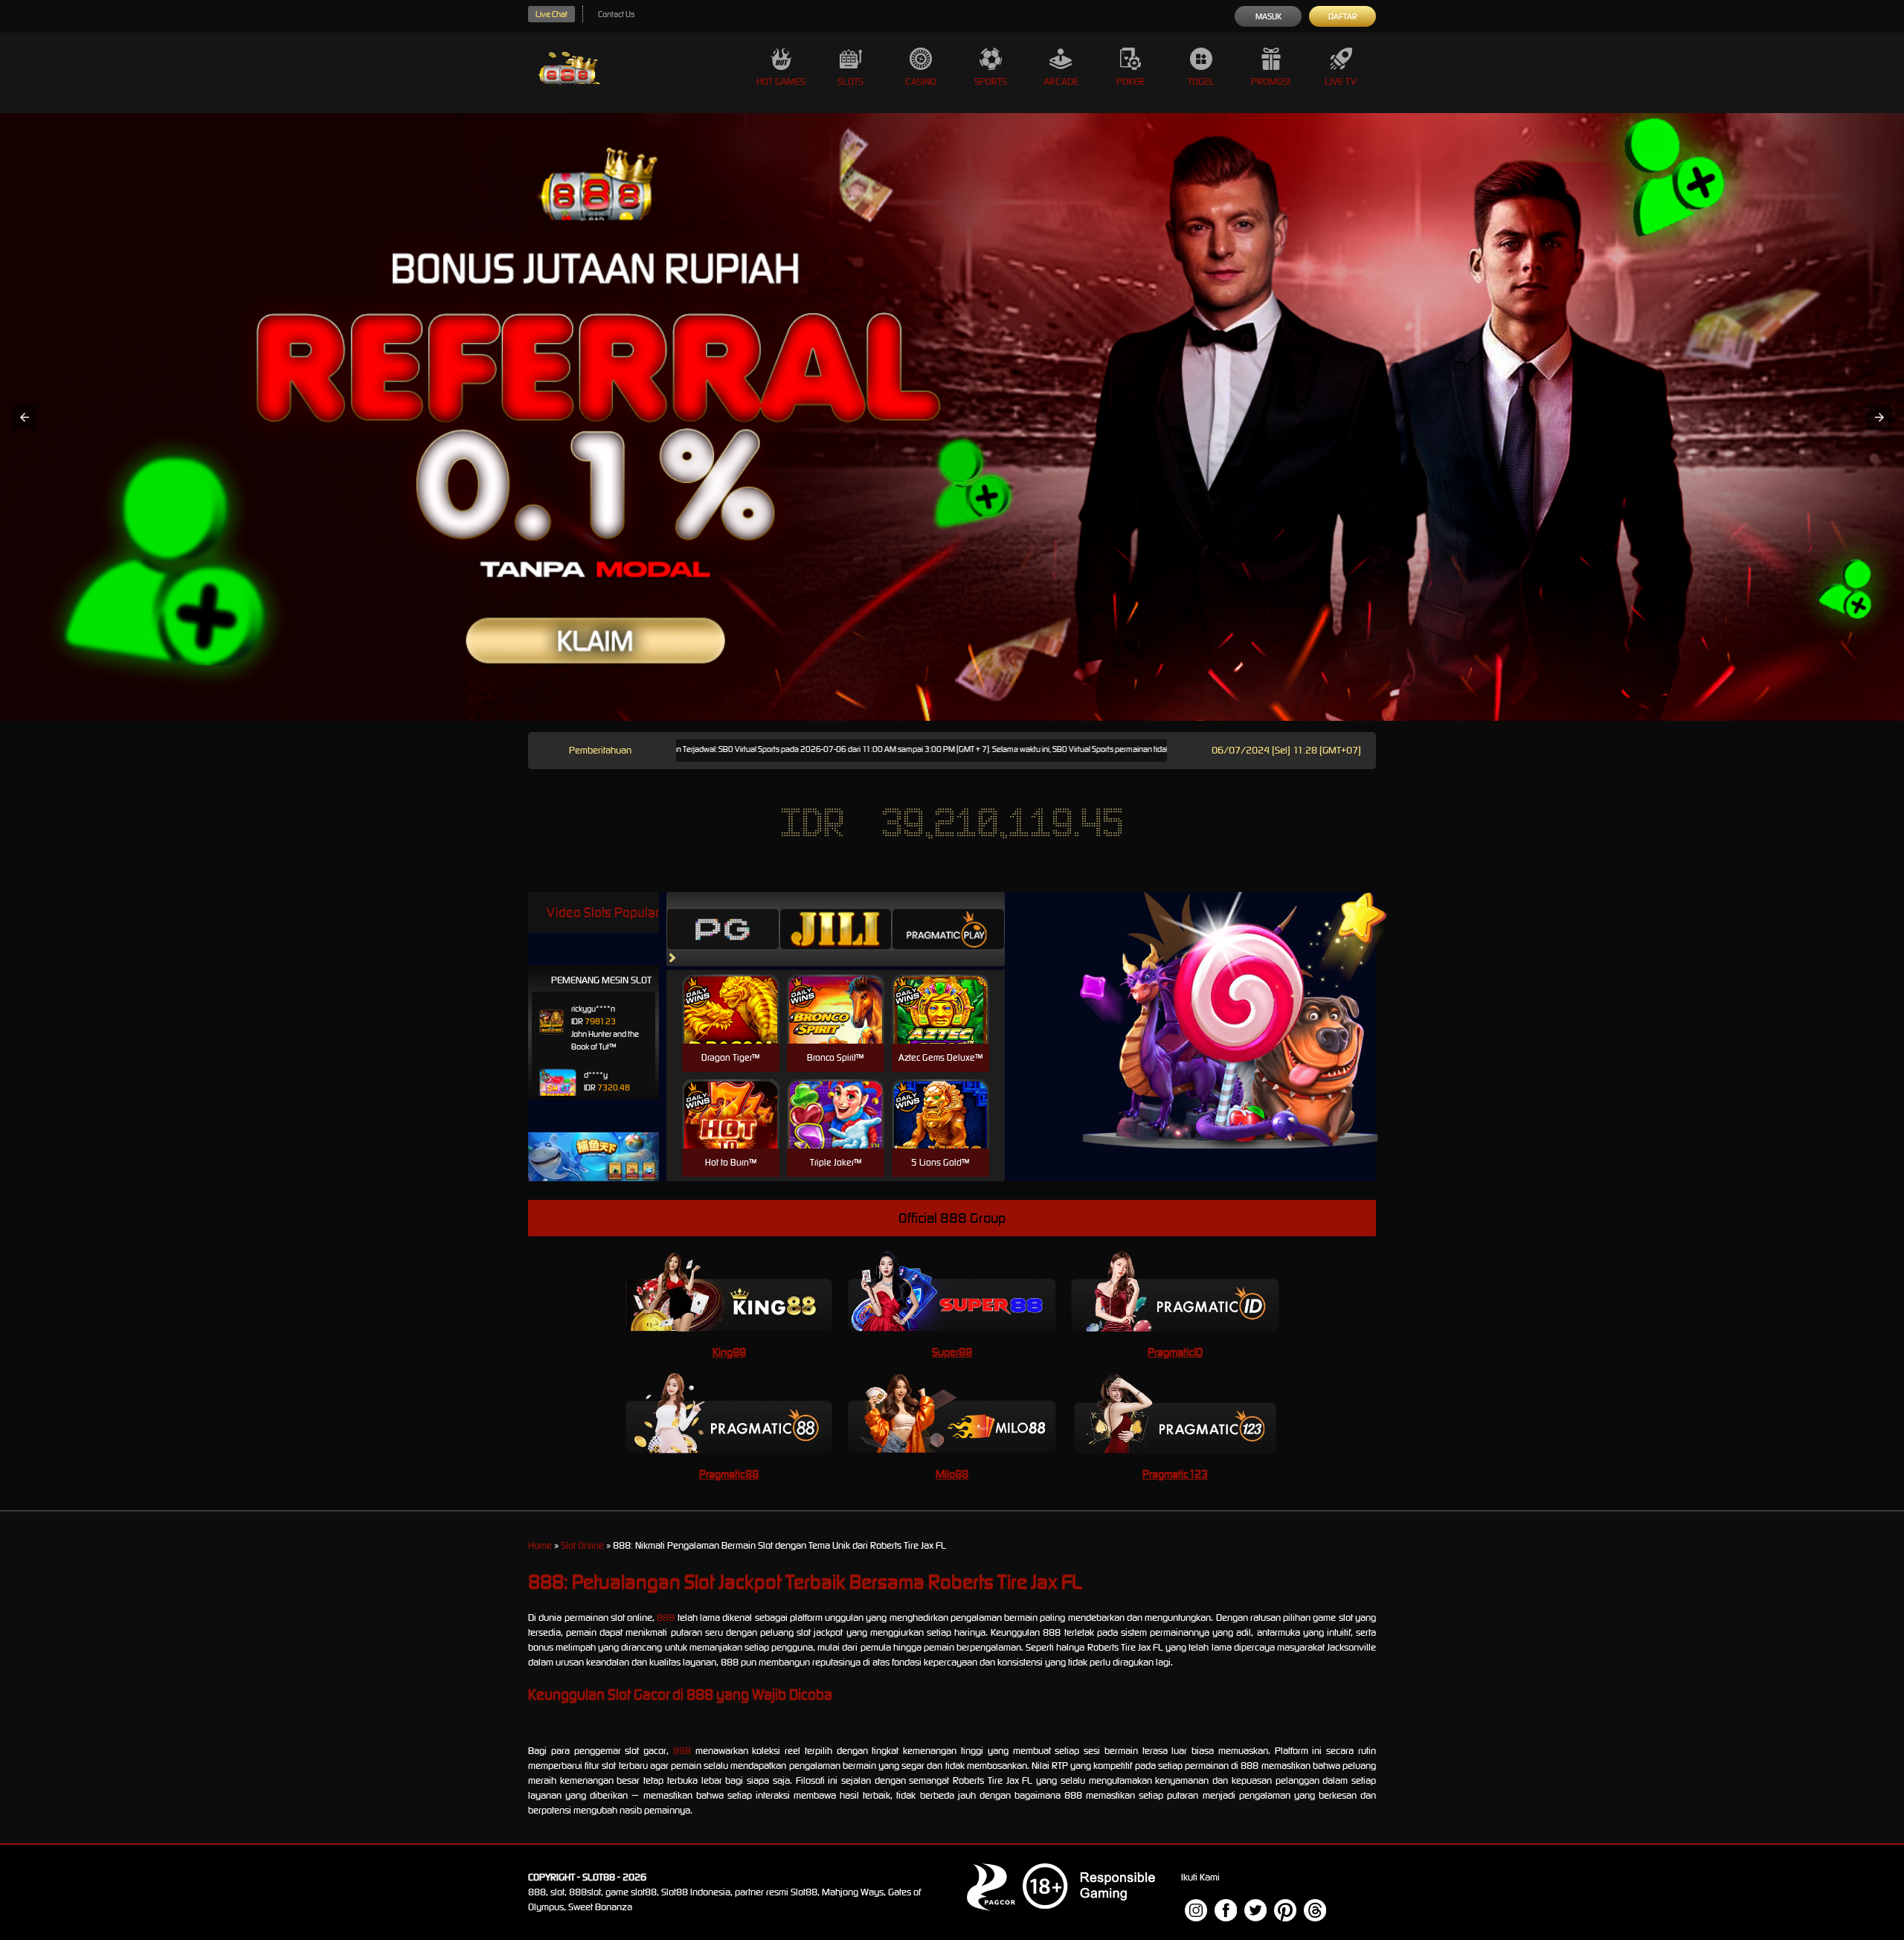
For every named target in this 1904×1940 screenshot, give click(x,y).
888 (666, 1618)
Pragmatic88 (729, 1474)
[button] (25, 417)
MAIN (731, 1025)
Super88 (952, 1352)
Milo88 (952, 1474)
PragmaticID (1175, 1352)
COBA (731, 991)
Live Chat (551, 14)
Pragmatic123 (1175, 1474)
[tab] (723, 929)
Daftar (1343, 16)
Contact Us (616, 14)
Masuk (1268, 16)
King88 (729, 1352)
